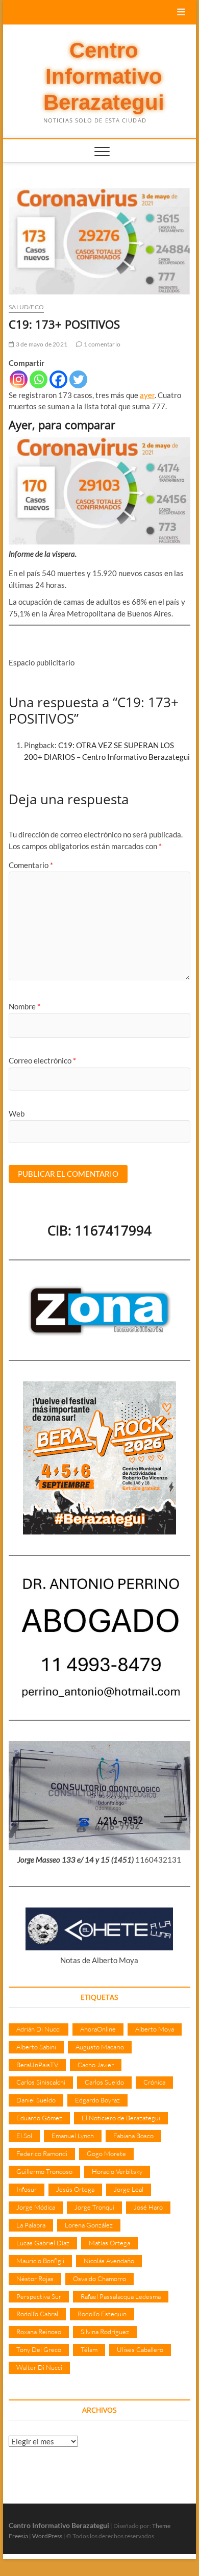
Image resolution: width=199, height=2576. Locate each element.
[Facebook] (58, 379)
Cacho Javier (96, 2065)
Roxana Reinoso (39, 2332)
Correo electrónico (42, 1060)
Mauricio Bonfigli (40, 2261)
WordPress (47, 2536)
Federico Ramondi (42, 2153)
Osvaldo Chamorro (99, 2278)
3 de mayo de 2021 (41, 344)
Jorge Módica (36, 2207)
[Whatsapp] (39, 379)
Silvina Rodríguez (105, 2332)
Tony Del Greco (39, 2349)
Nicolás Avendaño (109, 2261)
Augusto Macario (100, 2047)
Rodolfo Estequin (102, 2314)
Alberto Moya (155, 2029)
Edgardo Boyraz (97, 2100)
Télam (89, 2349)
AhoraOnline (98, 2029)
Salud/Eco (26, 307)
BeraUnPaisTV (37, 2065)
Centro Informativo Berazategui (104, 77)
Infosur (27, 2189)
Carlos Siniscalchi (41, 2082)
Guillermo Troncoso (44, 2171)
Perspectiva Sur (39, 2296)
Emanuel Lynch (73, 2136)
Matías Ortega (109, 2243)
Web (17, 1113)
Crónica (154, 2082)
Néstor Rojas (35, 2278)
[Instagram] (19, 379)
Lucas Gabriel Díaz (43, 2243)
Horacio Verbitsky (117, 2171)
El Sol (24, 2136)
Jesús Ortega (75, 2189)
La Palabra (31, 2225)
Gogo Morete (106, 2153)
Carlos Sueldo (104, 2082)
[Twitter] (78, 379)
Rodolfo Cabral (37, 2314)
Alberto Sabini (36, 2047)
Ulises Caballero (140, 2349)
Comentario (31, 865)
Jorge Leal (129, 2189)
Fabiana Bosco (133, 2136)
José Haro (148, 2207)
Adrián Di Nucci (39, 2029)
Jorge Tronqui (94, 2207)
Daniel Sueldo (36, 2100)
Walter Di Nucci (39, 2367)
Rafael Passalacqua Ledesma (121, 2296)
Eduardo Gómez (39, 2118)
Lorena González (89, 2225)
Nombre (24, 1006)
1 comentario (101, 344)
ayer (147, 395)
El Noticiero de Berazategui (121, 2118)
